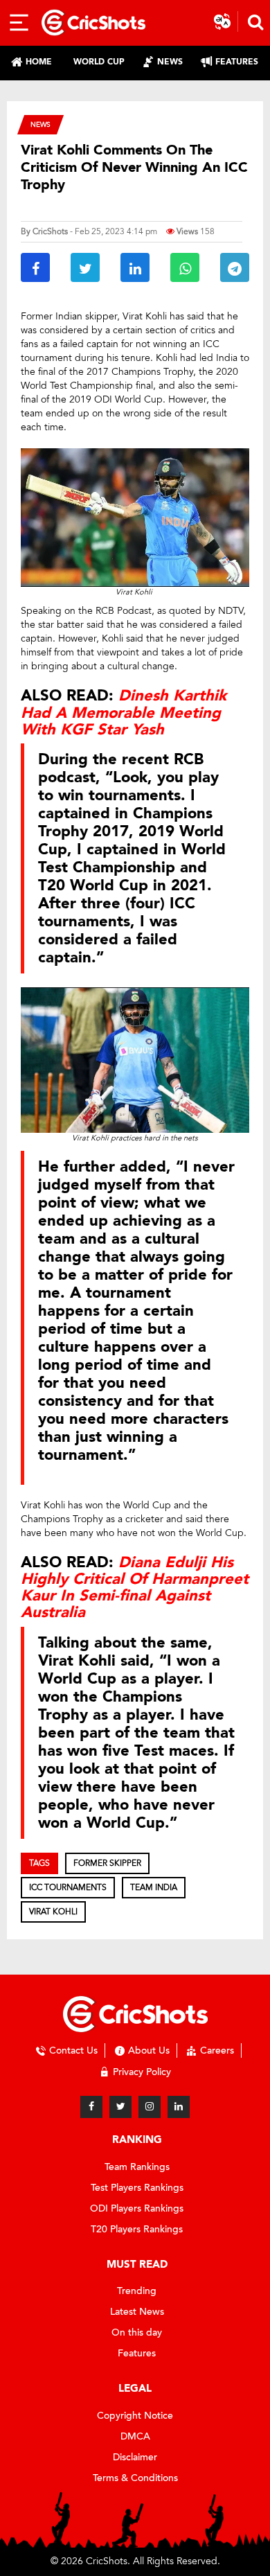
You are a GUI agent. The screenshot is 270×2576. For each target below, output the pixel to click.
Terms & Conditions (135, 2478)
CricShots (50, 231)
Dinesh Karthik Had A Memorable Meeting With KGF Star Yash (124, 712)
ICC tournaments (68, 1887)
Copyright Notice (135, 2416)
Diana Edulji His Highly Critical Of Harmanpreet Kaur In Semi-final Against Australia (135, 1588)
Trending (137, 2291)
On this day (137, 2332)
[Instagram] (150, 2107)
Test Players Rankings (137, 2188)
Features (137, 2353)
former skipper (107, 1863)
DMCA (135, 2436)
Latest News (137, 2312)
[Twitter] (120, 2107)
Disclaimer (135, 2457)
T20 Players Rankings (137, 2229)
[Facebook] (91, 2107)
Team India (154, 1887)
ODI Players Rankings (137, 2208)
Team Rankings (137, 2167)
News (40, 124)
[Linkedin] (179, 2107)
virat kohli (53, 1912)
